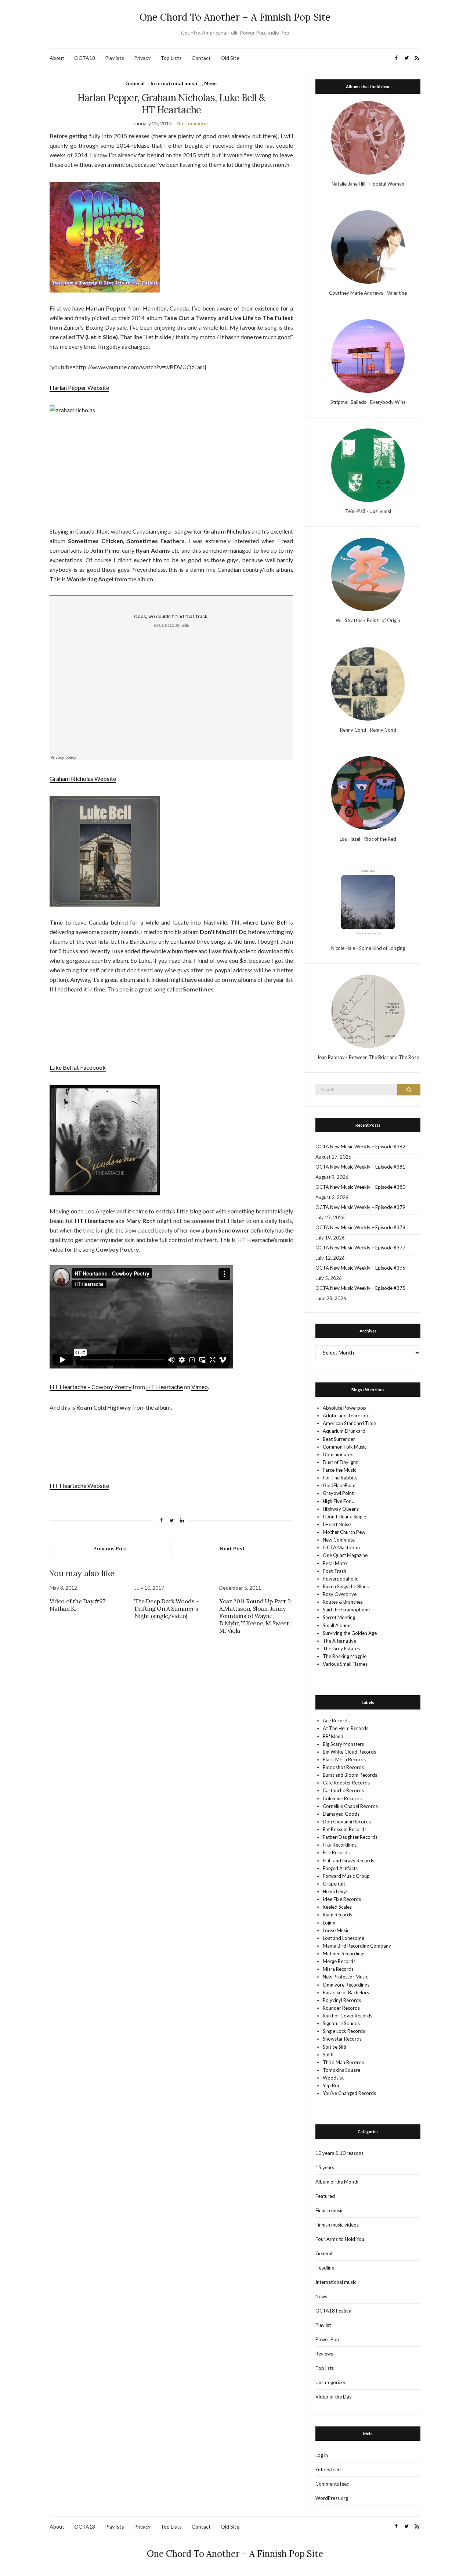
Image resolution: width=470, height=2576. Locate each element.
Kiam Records (337, 1915)
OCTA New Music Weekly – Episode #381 (360, 1167)
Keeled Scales (337, 1907)
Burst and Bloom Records (350, 1775)
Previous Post (110, 1548)
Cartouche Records (343, 1790)
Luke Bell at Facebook (78, 1067)
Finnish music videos (337, 2225)
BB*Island (333, 1736)
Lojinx (329, 1923)
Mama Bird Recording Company (357, 1946)
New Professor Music (345, 1977)
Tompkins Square (341, 2070)
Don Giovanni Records (347, 1822)
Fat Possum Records (345, 1829)
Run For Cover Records (348, 2016)
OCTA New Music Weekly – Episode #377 (360, 1248)
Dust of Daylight (340, 1462)
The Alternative (339, 1641)
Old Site (230, 58)
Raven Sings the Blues (346, 1586)
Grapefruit (334, 1884)
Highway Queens (341, 1509)
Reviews (324, 2354)
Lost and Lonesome (344, 1938)
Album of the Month (337, 2182)
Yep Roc (331, 2085)
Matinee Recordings (344, 1953)
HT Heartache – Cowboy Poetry (91, 1387)
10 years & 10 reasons (339, 2153)
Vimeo (200, 1387)
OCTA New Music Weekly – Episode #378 (360, 1227)
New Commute (339, 1540)
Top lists (325, 2368)
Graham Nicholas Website (83, 778)
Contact (201, 58)
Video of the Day (334, 2397)
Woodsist (333, 2078)
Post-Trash (335, 1571)
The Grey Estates (341, 1648)
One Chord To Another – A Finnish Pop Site (235, 17)
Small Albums (337, 1625)
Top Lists (171, 58)
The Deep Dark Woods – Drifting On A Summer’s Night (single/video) (167, 1608)
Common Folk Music (345, 1447)
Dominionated (338, 1454)
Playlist (323, 2325)
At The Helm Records (346, 1728)
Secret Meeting (339, 1617)
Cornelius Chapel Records (350, 1806)
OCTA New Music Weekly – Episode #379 (360, 1207)
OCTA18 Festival (334, 2311)
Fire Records (336, 1852)
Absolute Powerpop (344, 1408)
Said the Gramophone (346, 1610)
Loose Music (336, 1930)
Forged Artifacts (340, 1868)
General (135, 83)
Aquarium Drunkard (344, 1431)
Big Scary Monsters (343, 1744)
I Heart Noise (337, 1524)
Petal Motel (335, 1563)
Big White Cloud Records (349, 1752)
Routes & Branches (343, 1602)
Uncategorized (331, 2382)
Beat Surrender (339, 1439)
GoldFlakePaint (339, 1485)
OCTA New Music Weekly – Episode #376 (360, 1268)
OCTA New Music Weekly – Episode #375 (360, 1288)
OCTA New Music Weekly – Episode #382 (360, 1147)
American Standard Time (349, 1423)
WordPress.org (332, 2498)
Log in (322, 2455)
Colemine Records (342, 1798)
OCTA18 (85, 58)
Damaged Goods (341, 1814)
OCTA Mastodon (341, 1547)
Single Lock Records (344, 2031)
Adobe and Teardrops (347, 1416)
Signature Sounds (341, 2023)
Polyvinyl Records (342, 2000)
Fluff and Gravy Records (348, 1861)
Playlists (115, 58)
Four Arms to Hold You (340, 2239)
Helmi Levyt (335, 1891)
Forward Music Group (346, 1876)
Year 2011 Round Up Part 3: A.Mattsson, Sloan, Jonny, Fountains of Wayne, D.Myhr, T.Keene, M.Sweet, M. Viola (256, 1616)
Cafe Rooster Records (346, 1783)
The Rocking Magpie (345, 1656)
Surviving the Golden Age (350, 1633)
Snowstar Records (342, 2039)
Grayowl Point (338, 1493)
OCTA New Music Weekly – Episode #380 (360, 1187)
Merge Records (339, 1961)
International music (174, 83)
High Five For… (338, 1501)
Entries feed (328, 2469)
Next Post (232, 1548)
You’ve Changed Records (349, 2093)
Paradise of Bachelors (346, 1992)
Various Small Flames (345, 1664)
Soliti (328, 2055)
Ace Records (336, 1721)
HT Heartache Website (79, 1486)
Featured (325, 2196)
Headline (325, 2268)
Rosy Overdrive (340, 1594)
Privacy (142, 58)
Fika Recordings (340, 1845)
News (211, 83)
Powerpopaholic (340, 1579)
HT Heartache (164, 1387)
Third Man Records (343, 2062)
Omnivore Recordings (346, 1985)
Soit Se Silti (335, 2047)
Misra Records (338, 1969)
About (57, 58)
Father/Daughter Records (350, 1837)
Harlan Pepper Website (79, 388)
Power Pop (327, 2339)
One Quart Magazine (345, 1555)
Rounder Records (341, 2008)
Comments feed (332, 2484)
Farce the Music (339, 1470)
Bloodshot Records (343, 1767)
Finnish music (329, 2210)
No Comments (193, 123)
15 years (325, 2167)
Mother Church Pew (344, 1532)
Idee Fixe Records (342, 1899)
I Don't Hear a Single (344, 1517)
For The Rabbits (340, 1478)
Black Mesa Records (344, 1759)
